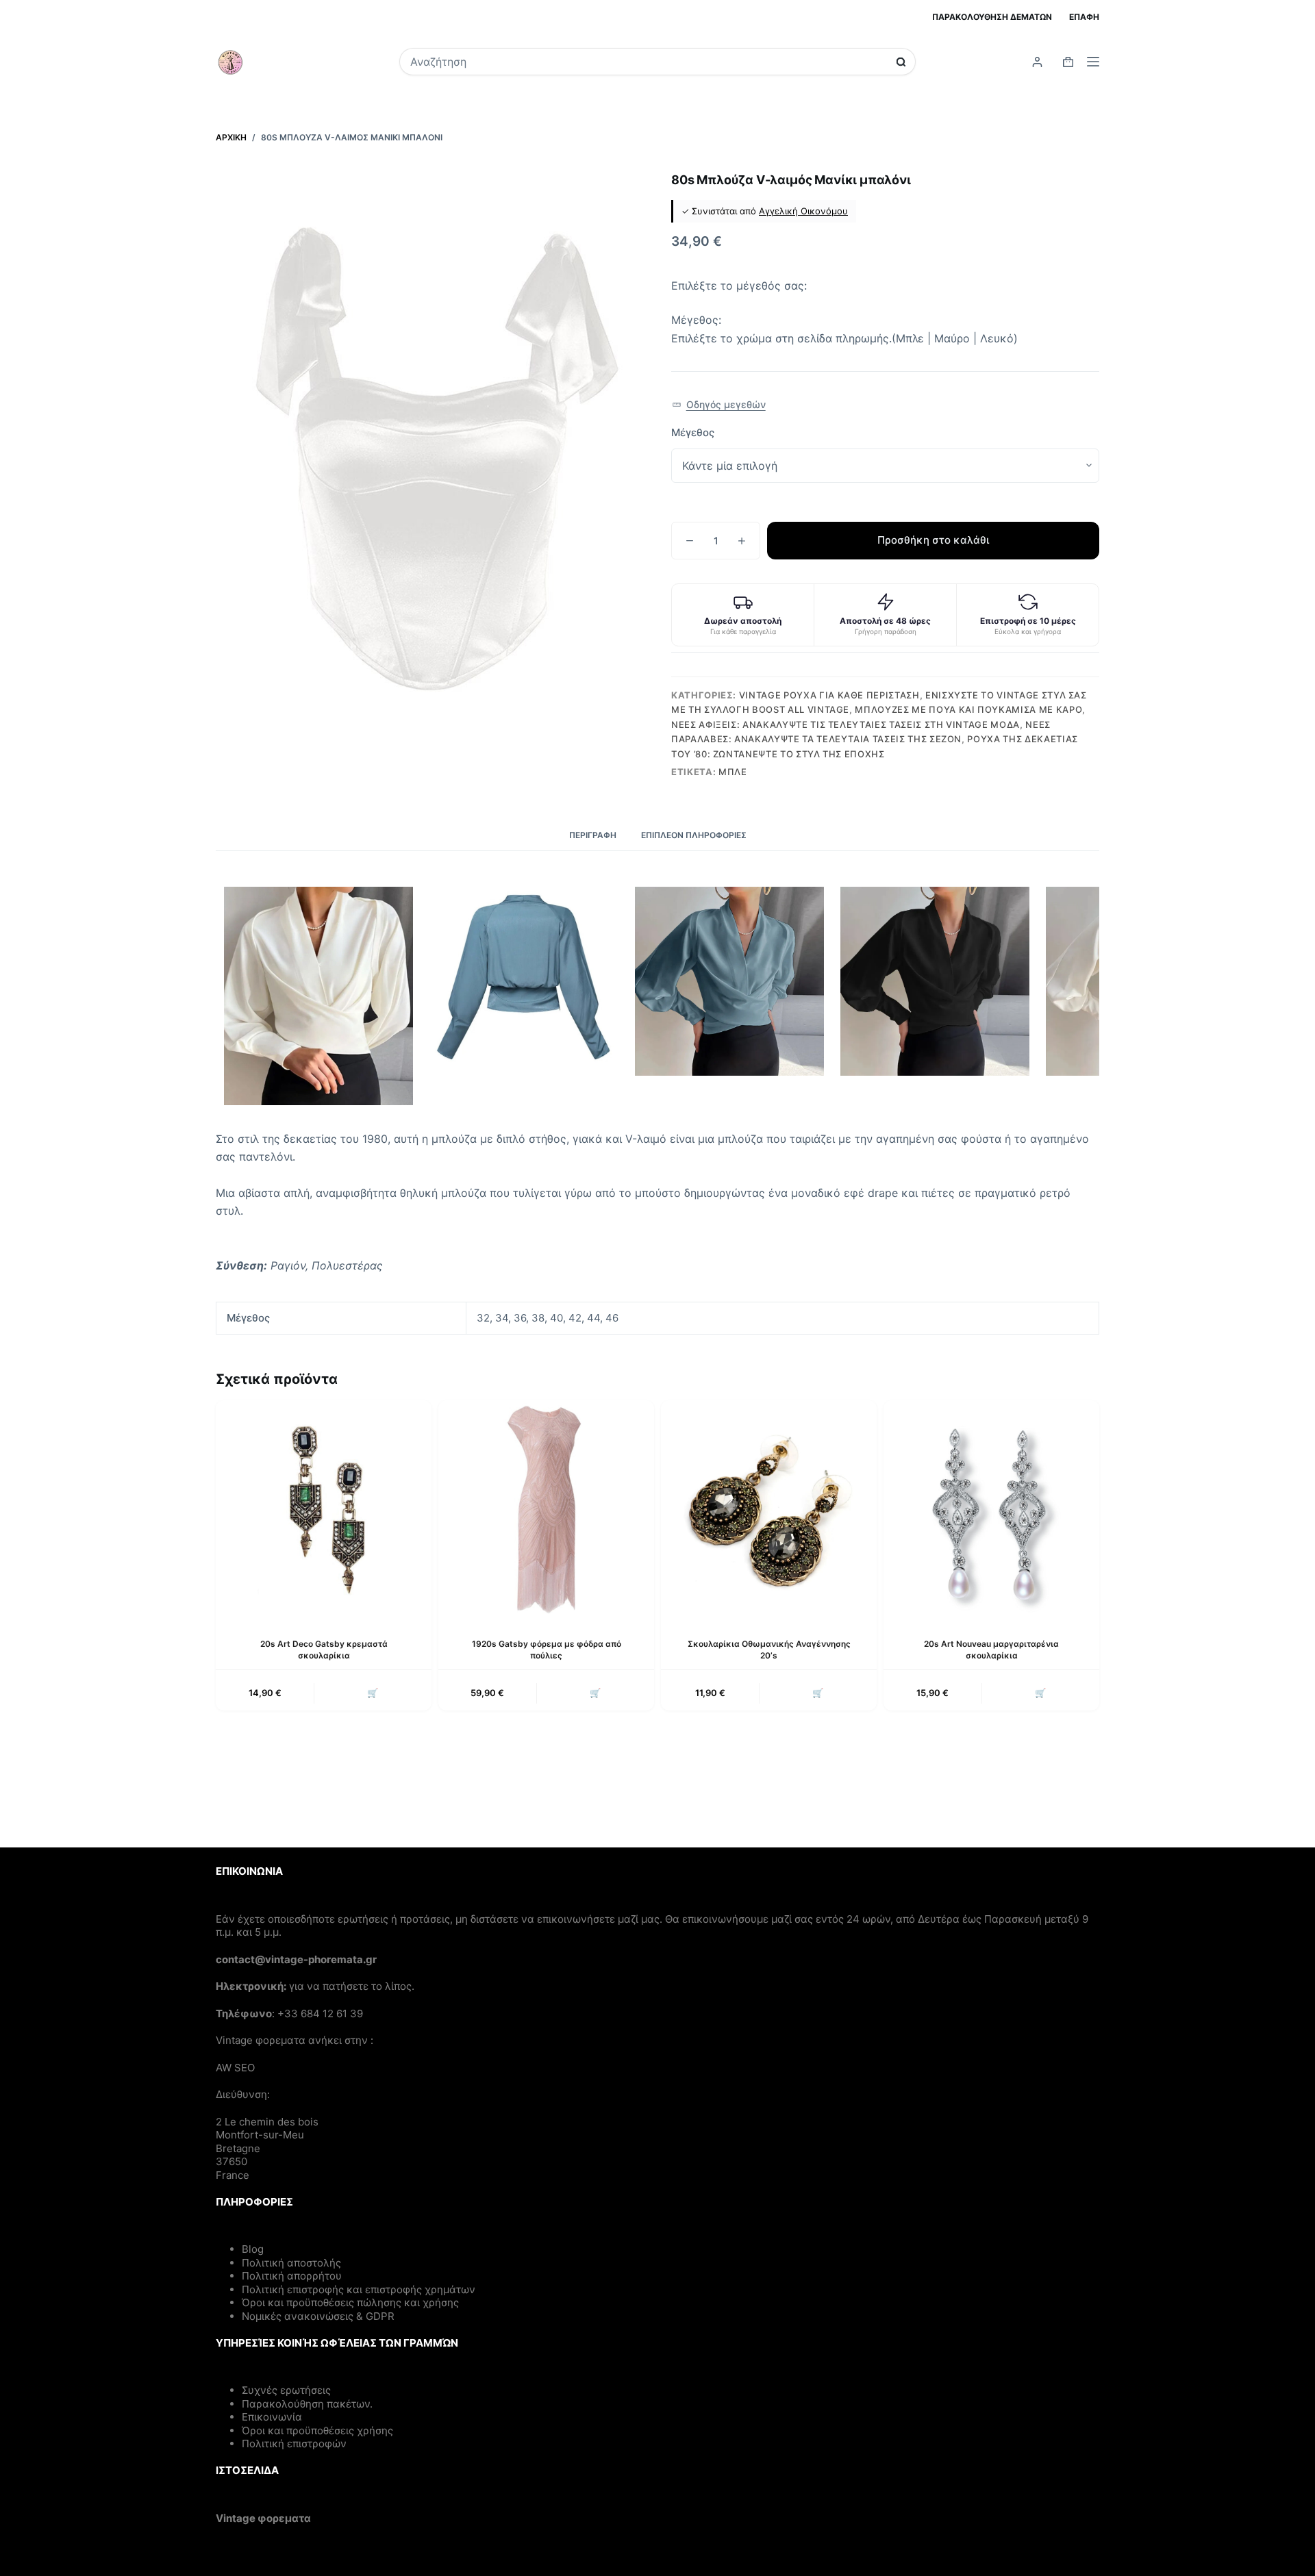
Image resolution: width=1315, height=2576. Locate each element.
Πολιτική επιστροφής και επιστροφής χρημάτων (359, 2289)
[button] (719, 405)
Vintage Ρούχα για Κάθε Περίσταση (829, 695)
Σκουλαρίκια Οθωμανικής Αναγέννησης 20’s (769, 1650)
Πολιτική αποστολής (291, 2263)
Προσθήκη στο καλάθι (933, 540)
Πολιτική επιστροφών (294, 2444)
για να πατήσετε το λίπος (350, 1986)
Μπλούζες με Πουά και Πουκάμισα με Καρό (968, 709)
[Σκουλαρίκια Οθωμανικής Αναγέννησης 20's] (769, 1508)
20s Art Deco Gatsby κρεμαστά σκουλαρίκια (324, 1650)
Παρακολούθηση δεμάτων (992, 17)
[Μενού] (1093, 62)
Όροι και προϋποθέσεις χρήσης (317, 2430)
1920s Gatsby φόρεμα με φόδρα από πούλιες (547, 1650)
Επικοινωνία (272, 2417)
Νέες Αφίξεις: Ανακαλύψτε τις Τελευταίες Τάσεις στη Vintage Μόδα (846, 724)
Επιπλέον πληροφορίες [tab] (694, 835)
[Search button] (901, 62)
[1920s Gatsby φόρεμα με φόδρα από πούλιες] (546, 1508)
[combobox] (648, 62)
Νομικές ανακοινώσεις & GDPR (318, 2316)
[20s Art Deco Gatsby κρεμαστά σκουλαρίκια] (324, 1508)
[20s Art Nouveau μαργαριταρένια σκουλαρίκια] (991, 1508)
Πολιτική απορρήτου (292, 2276)
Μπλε (733, 772)
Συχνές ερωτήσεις (286, 2390)
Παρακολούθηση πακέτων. (307, 2404)
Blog (253, 2249)
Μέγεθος (693, 432)
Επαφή (1084, 17)
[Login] (1037, 62)
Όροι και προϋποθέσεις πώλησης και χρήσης (350, 2302)
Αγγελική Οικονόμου (803, 211)
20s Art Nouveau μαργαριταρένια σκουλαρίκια (991, 1650)
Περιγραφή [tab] (593, 835)
